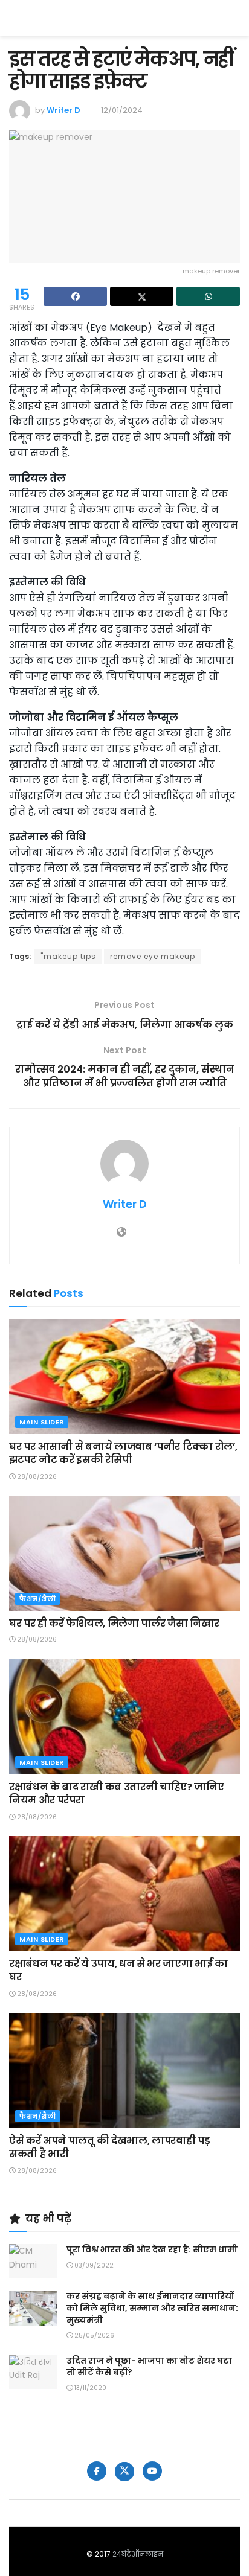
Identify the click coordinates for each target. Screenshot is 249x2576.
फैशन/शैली (37, 1599)
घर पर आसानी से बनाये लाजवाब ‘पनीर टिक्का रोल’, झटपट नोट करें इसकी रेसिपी (123, 1453)
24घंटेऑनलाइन (138, 2554)
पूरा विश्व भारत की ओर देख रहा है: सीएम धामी (152, 2249)
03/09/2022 (93, 2265)
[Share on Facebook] (75, 296)
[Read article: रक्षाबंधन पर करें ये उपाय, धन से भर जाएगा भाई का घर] (124, 1894)
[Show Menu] (234, 18)
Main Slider (42, 1422)
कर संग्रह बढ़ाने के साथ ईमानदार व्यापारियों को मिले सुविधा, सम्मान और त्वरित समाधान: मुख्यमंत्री (152, 2308)
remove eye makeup (153, 956)
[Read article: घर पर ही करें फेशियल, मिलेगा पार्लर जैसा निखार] (124, 1553)
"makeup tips (68, 956)
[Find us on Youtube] (152, 2471)
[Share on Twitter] (142, 296)
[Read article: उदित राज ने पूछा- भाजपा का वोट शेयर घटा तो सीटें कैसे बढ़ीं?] (33, 2372)
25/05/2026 (93, 2335)
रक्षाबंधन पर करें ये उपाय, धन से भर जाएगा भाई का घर (118, 1970)
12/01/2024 (122, 110)
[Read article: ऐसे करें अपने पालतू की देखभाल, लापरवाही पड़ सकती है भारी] (124, 2071)
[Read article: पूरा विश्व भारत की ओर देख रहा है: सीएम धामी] (33, 2261)
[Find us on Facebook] (97, 2471)
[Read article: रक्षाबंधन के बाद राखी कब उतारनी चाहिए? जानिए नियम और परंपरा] (124, 1717)
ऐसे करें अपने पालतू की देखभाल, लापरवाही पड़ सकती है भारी (109, 2147)
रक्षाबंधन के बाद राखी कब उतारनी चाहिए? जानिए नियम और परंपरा (116, 1793)
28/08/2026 (36, 1477)
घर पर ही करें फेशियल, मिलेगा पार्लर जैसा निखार (114, 1623)
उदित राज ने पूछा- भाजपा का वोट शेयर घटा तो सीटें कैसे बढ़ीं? (149, 2367)
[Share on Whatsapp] (208, 296)
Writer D (63, 110)
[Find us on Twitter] (124, 2472)
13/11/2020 (89, 2388)
